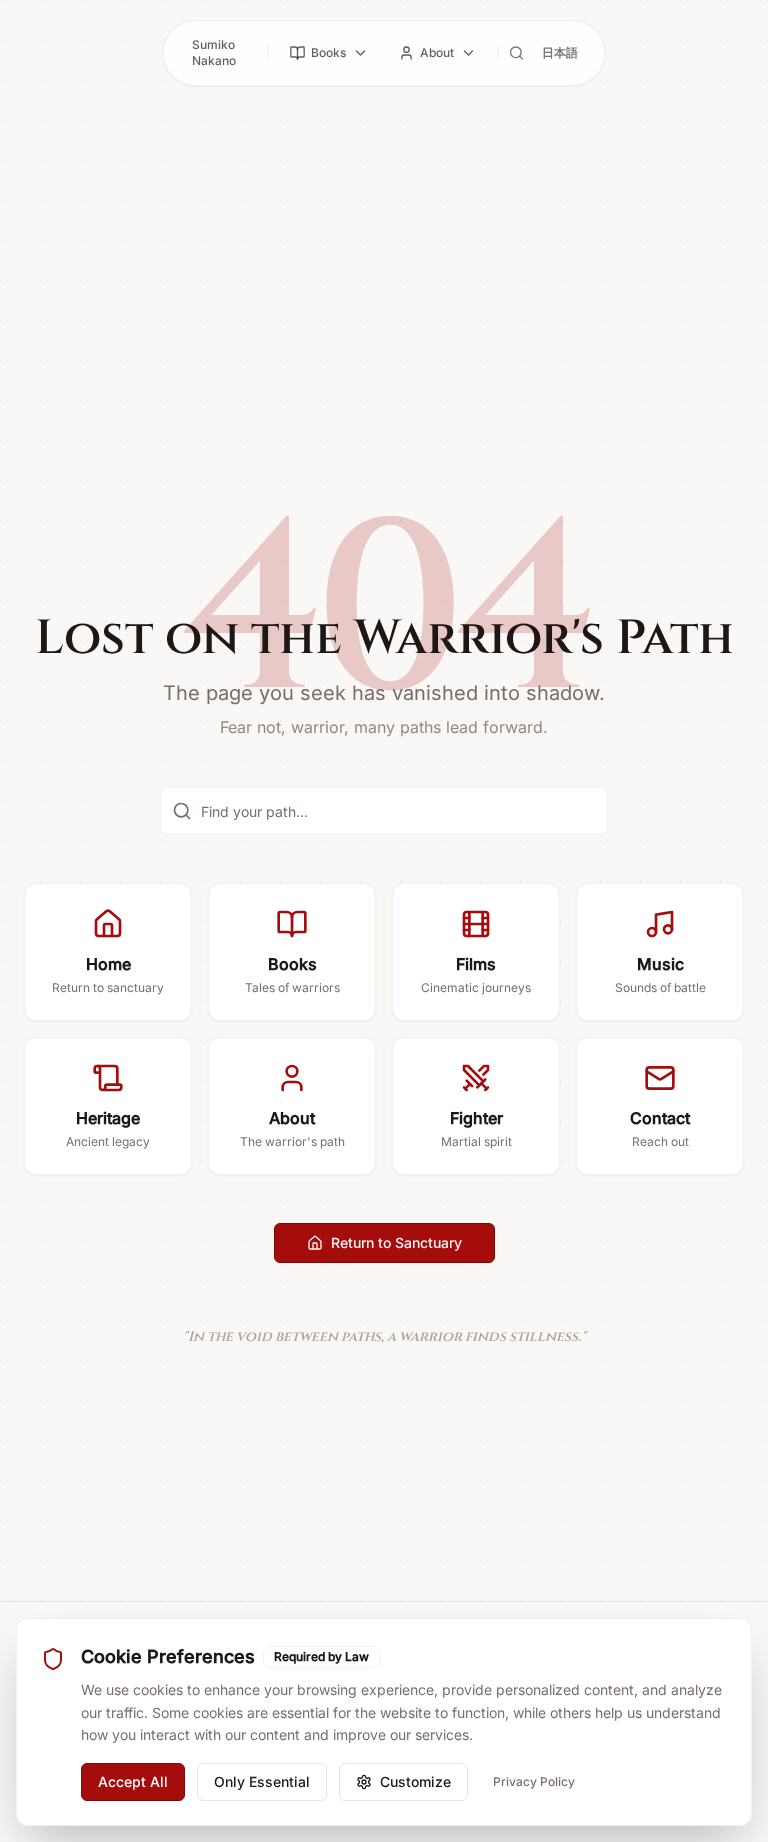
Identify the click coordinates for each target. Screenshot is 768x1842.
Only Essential (262, 1781)
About (437, 52)
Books (328, 52)
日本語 (560, 52)
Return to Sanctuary (396, 1242)
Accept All (133, 1781)
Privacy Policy (534, 1781)
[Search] (516, 53)
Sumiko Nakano (214, 52)
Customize (415, 1781)
